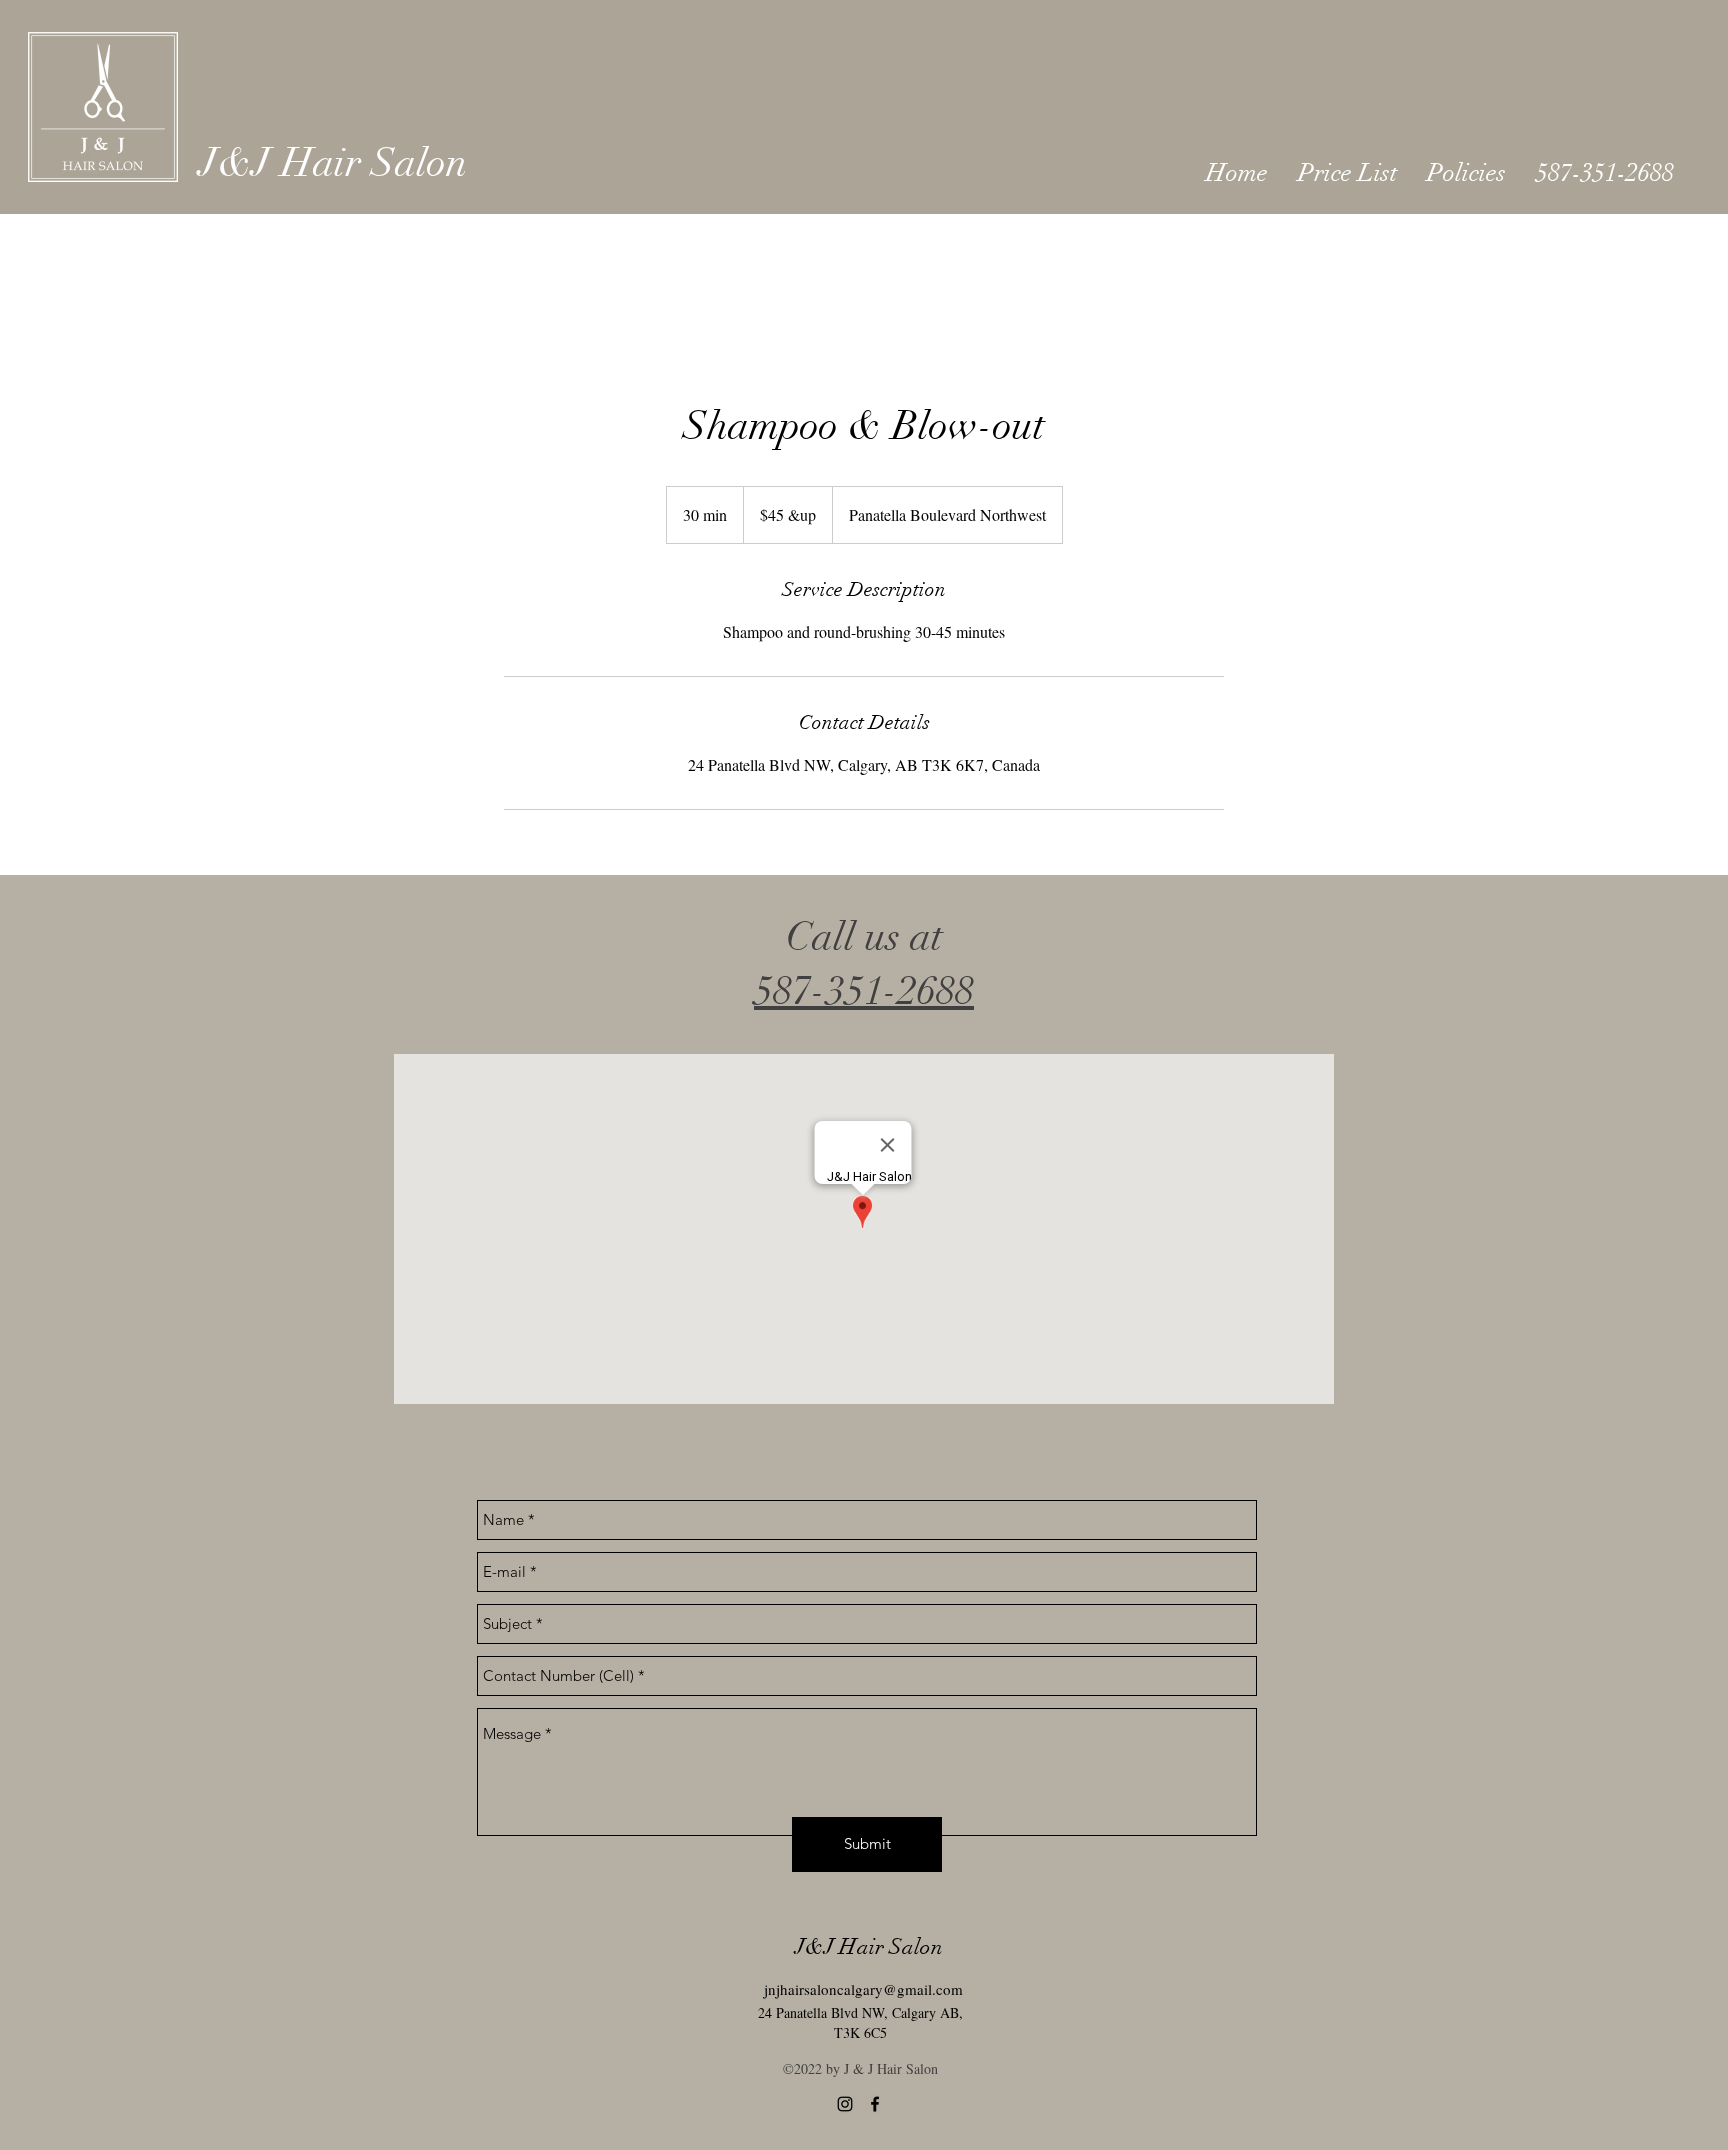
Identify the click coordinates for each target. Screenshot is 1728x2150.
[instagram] (845, 2104)
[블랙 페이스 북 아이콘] (875, 2104)
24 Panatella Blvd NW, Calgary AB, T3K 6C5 (860, 2022)
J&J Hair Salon (333, 163)
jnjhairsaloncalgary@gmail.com (863, 1989)
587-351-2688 (864, 991)
